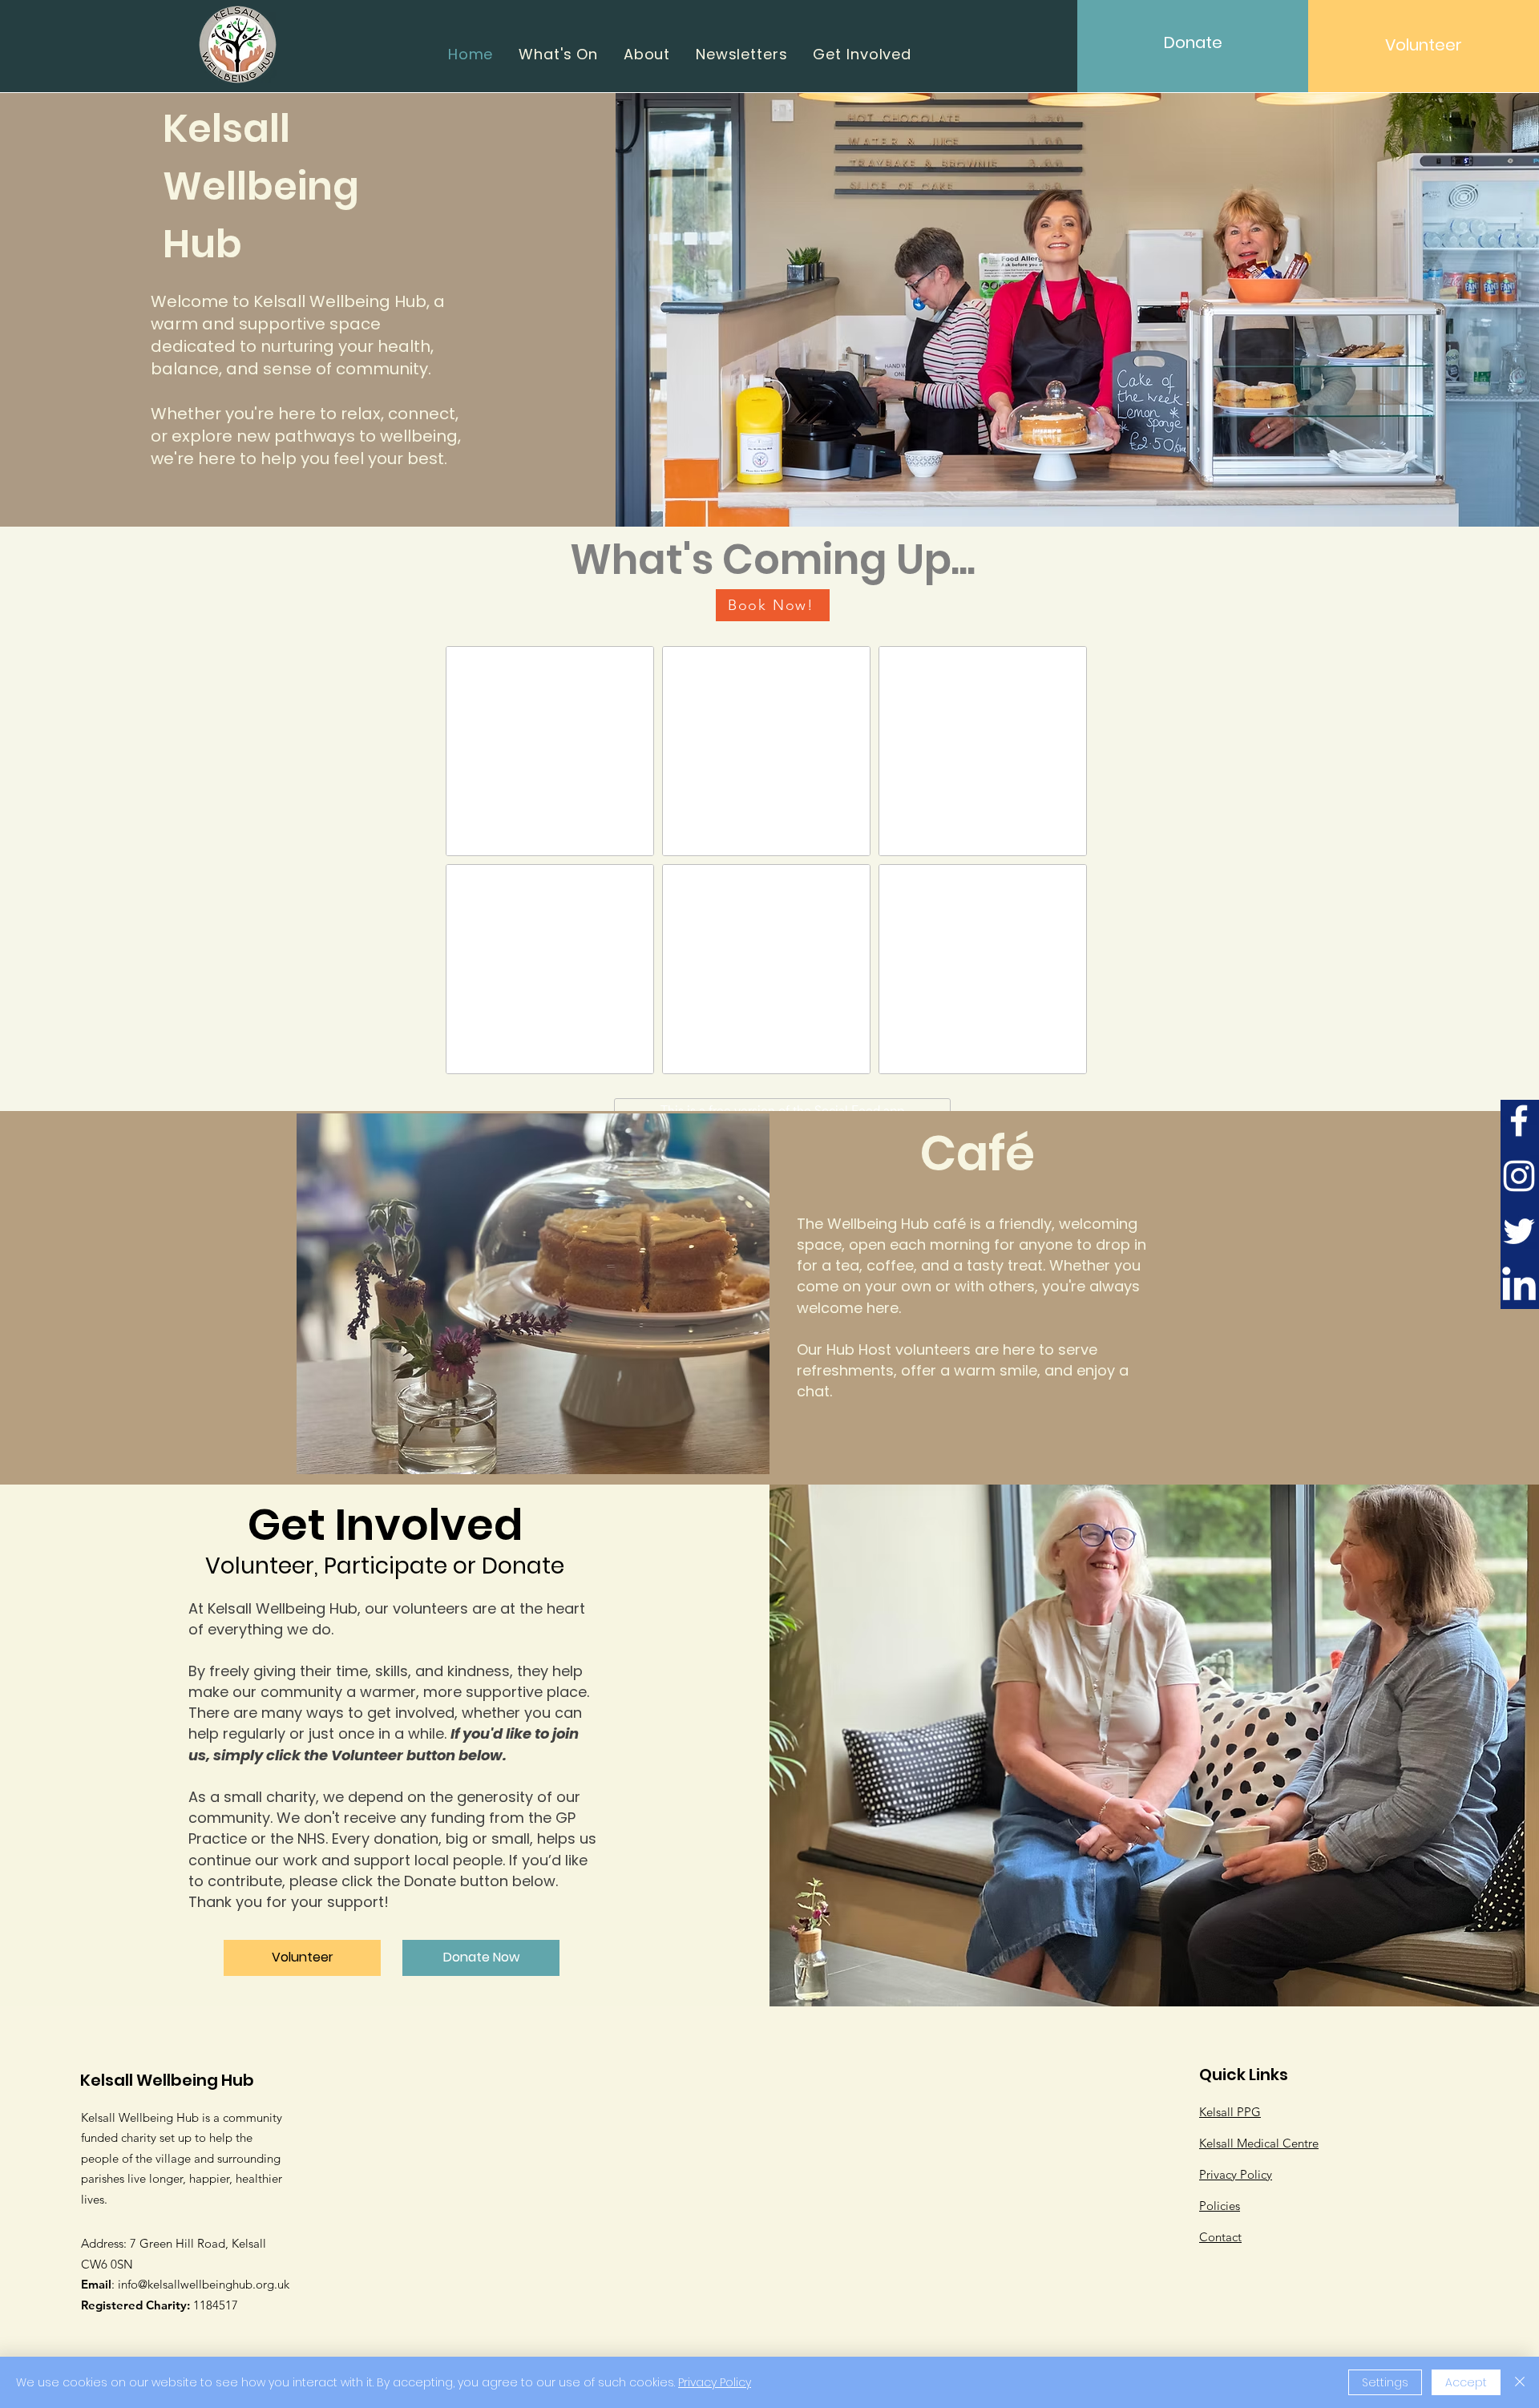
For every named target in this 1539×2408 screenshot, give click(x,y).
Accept (1466, 2382)
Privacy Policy (715, 2382)
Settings (1385, 2382)
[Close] (1520, 2382)
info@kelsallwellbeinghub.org (196, 2284)
